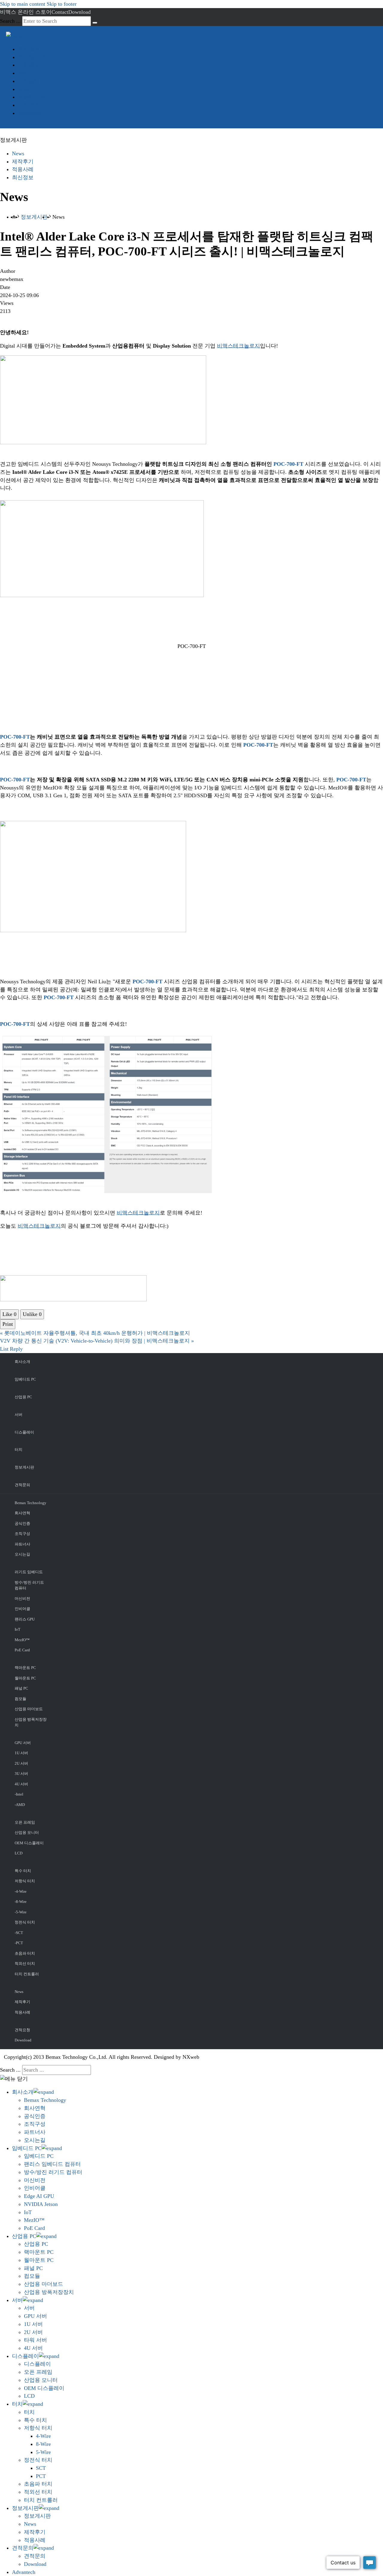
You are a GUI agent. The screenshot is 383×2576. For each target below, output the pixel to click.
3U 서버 (21, 1774)
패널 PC (21, 1688)
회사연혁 (22, 1513)
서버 (23, 73)
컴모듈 (20, 1699)
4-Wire (43, 2436)
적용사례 (23, 169)
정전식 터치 (25, 1922)
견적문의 (29, 105)
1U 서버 (21, 1753)
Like (9, 1314)
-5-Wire (21, 1912)
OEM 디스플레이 (29, 1843)
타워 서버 (35, 2340)
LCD (19, 1853)
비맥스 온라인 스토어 (26, 12)
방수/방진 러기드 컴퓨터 (29, 1585)
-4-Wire (21, 1891)
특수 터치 (23, 1871)
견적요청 (22, 2030)
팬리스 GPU (25, 1619)
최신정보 (23, 177)
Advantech (30, 113)
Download (79, 12)
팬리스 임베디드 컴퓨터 (52, 2164)
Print (8, 1324)
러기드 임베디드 (29, 1572)
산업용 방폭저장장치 (31, 1722)
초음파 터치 (25, 1953)
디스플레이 (31, 81)
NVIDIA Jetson (41, 2204)
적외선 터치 (25, 1963)
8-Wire (43, 2444)
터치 (23, 89)
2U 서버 (21, 1763)
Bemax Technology (31, 1503)
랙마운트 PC (25, 1668)
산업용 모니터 (27, 1832)
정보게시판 (31, 97)
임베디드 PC (33, 57)
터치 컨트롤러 (27, 1974)
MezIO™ (22, 1640)
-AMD (20, 1805)
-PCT (19, 1943)
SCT (41, 2468)
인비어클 (22, 1609)
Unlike (32, 1314)
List (4, 1349)
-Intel (19, 1794)
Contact (60, 12)
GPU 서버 (23, 1743)
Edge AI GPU (39, 2196)
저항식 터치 (25, 1881)
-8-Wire (21, 1902)
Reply (16, 1349)
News (18, 153)
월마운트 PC (25, 1678)
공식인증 (22, 1523)
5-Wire (43, 2452)
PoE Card (22, 1650)
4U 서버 (21, 1784)
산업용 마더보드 (29, 1709)
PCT (41, 2476)
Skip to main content (23, 4)
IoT (18, 1629)
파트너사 (22, 1544)
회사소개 (29, 49)
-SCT (19, 1933)
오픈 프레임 (25, 1822)
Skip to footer (62, 4)
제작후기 (23, 162)
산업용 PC (30, 65)
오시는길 (22, 1554)
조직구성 (22, 1534)
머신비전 (22, 1599)
